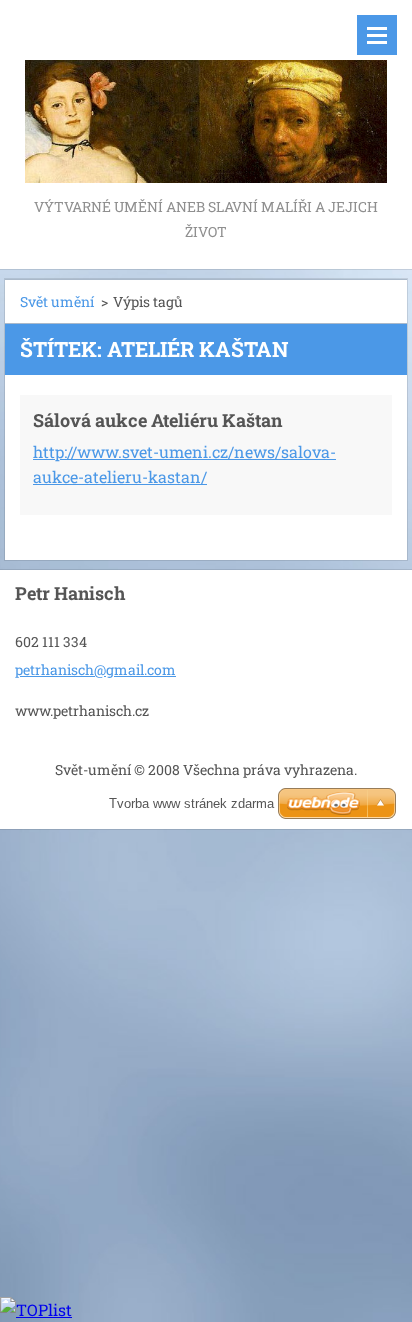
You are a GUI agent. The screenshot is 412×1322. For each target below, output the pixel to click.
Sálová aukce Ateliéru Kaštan (157, 420)
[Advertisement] (206, 1060)
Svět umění (57, 301)
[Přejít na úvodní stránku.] (206, 97)
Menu (377, 35)
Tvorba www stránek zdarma (191, 803)
